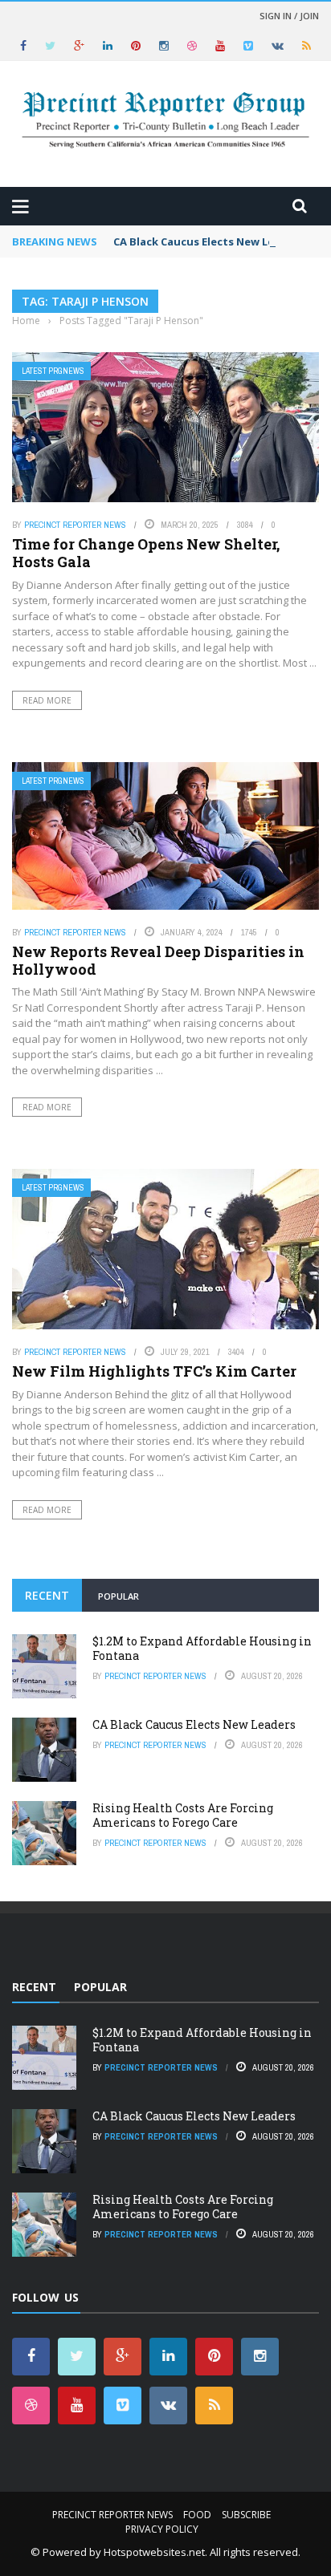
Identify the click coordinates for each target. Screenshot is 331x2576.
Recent (47, 1595)
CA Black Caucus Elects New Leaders (209, 241)
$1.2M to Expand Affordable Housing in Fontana (202, 1648)
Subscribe (246, 2515)
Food (197, 2515)
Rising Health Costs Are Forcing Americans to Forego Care (183, 1815)
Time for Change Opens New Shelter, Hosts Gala (146, 553)
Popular (119, 1596)
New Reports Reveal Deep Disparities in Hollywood (158, 960)
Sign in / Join (289, 16)
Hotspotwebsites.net (154, 2552)
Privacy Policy (162, 2529)
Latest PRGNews (53, 371)
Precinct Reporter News (75, 525)
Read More (47, 700)
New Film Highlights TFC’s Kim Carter (154, 1371)
